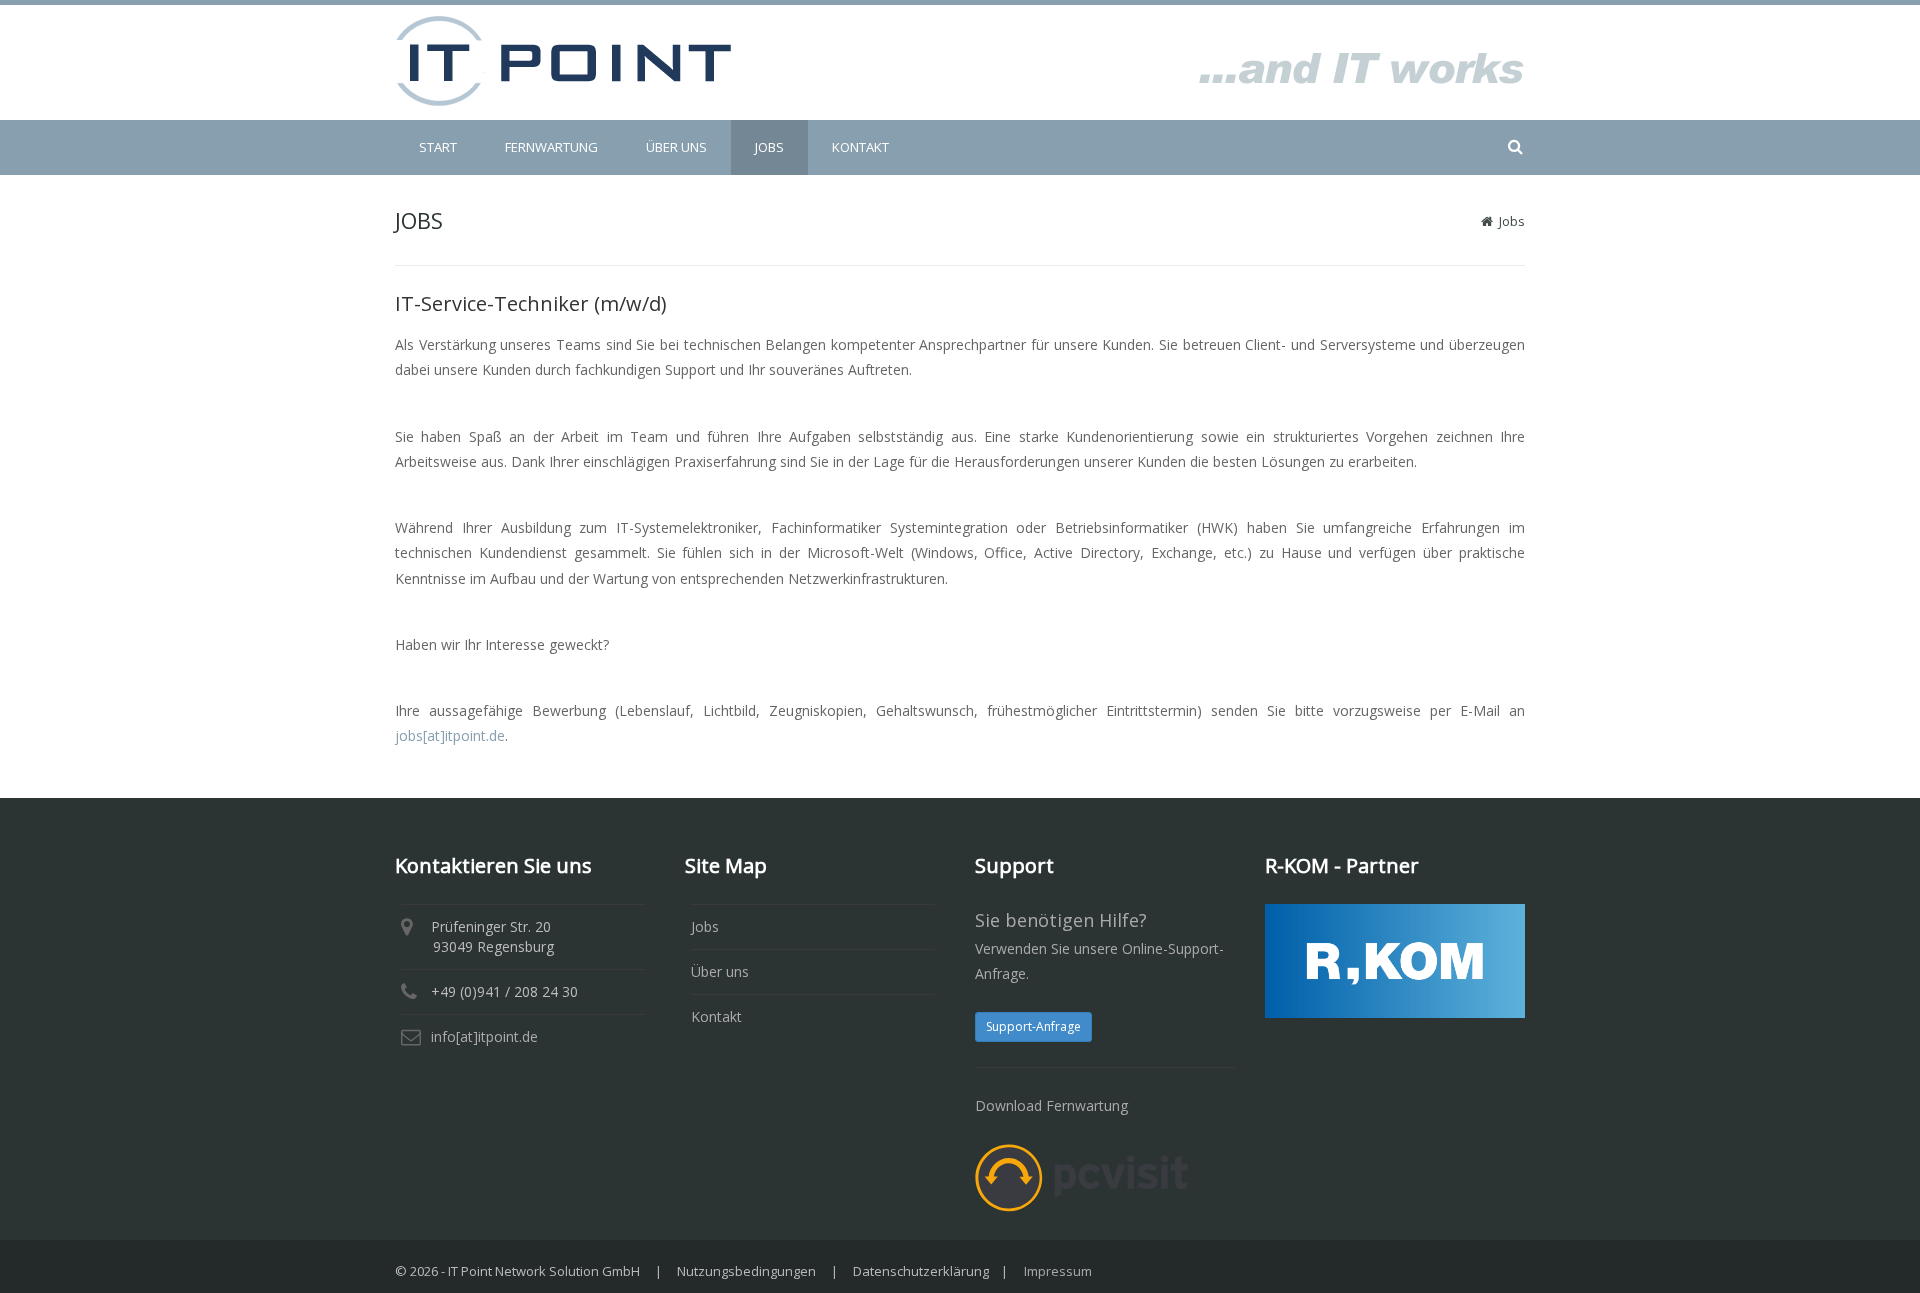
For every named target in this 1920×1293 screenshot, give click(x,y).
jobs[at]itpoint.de (450, 735)
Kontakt (716, 1016)
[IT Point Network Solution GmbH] (563, 59)
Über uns (720, 971)
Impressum (1058, 1271)
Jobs (705, 926)
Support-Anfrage (1033, 1026)
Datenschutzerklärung (921, 1271)
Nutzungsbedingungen (746, 1271)
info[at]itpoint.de (484, 1036)
